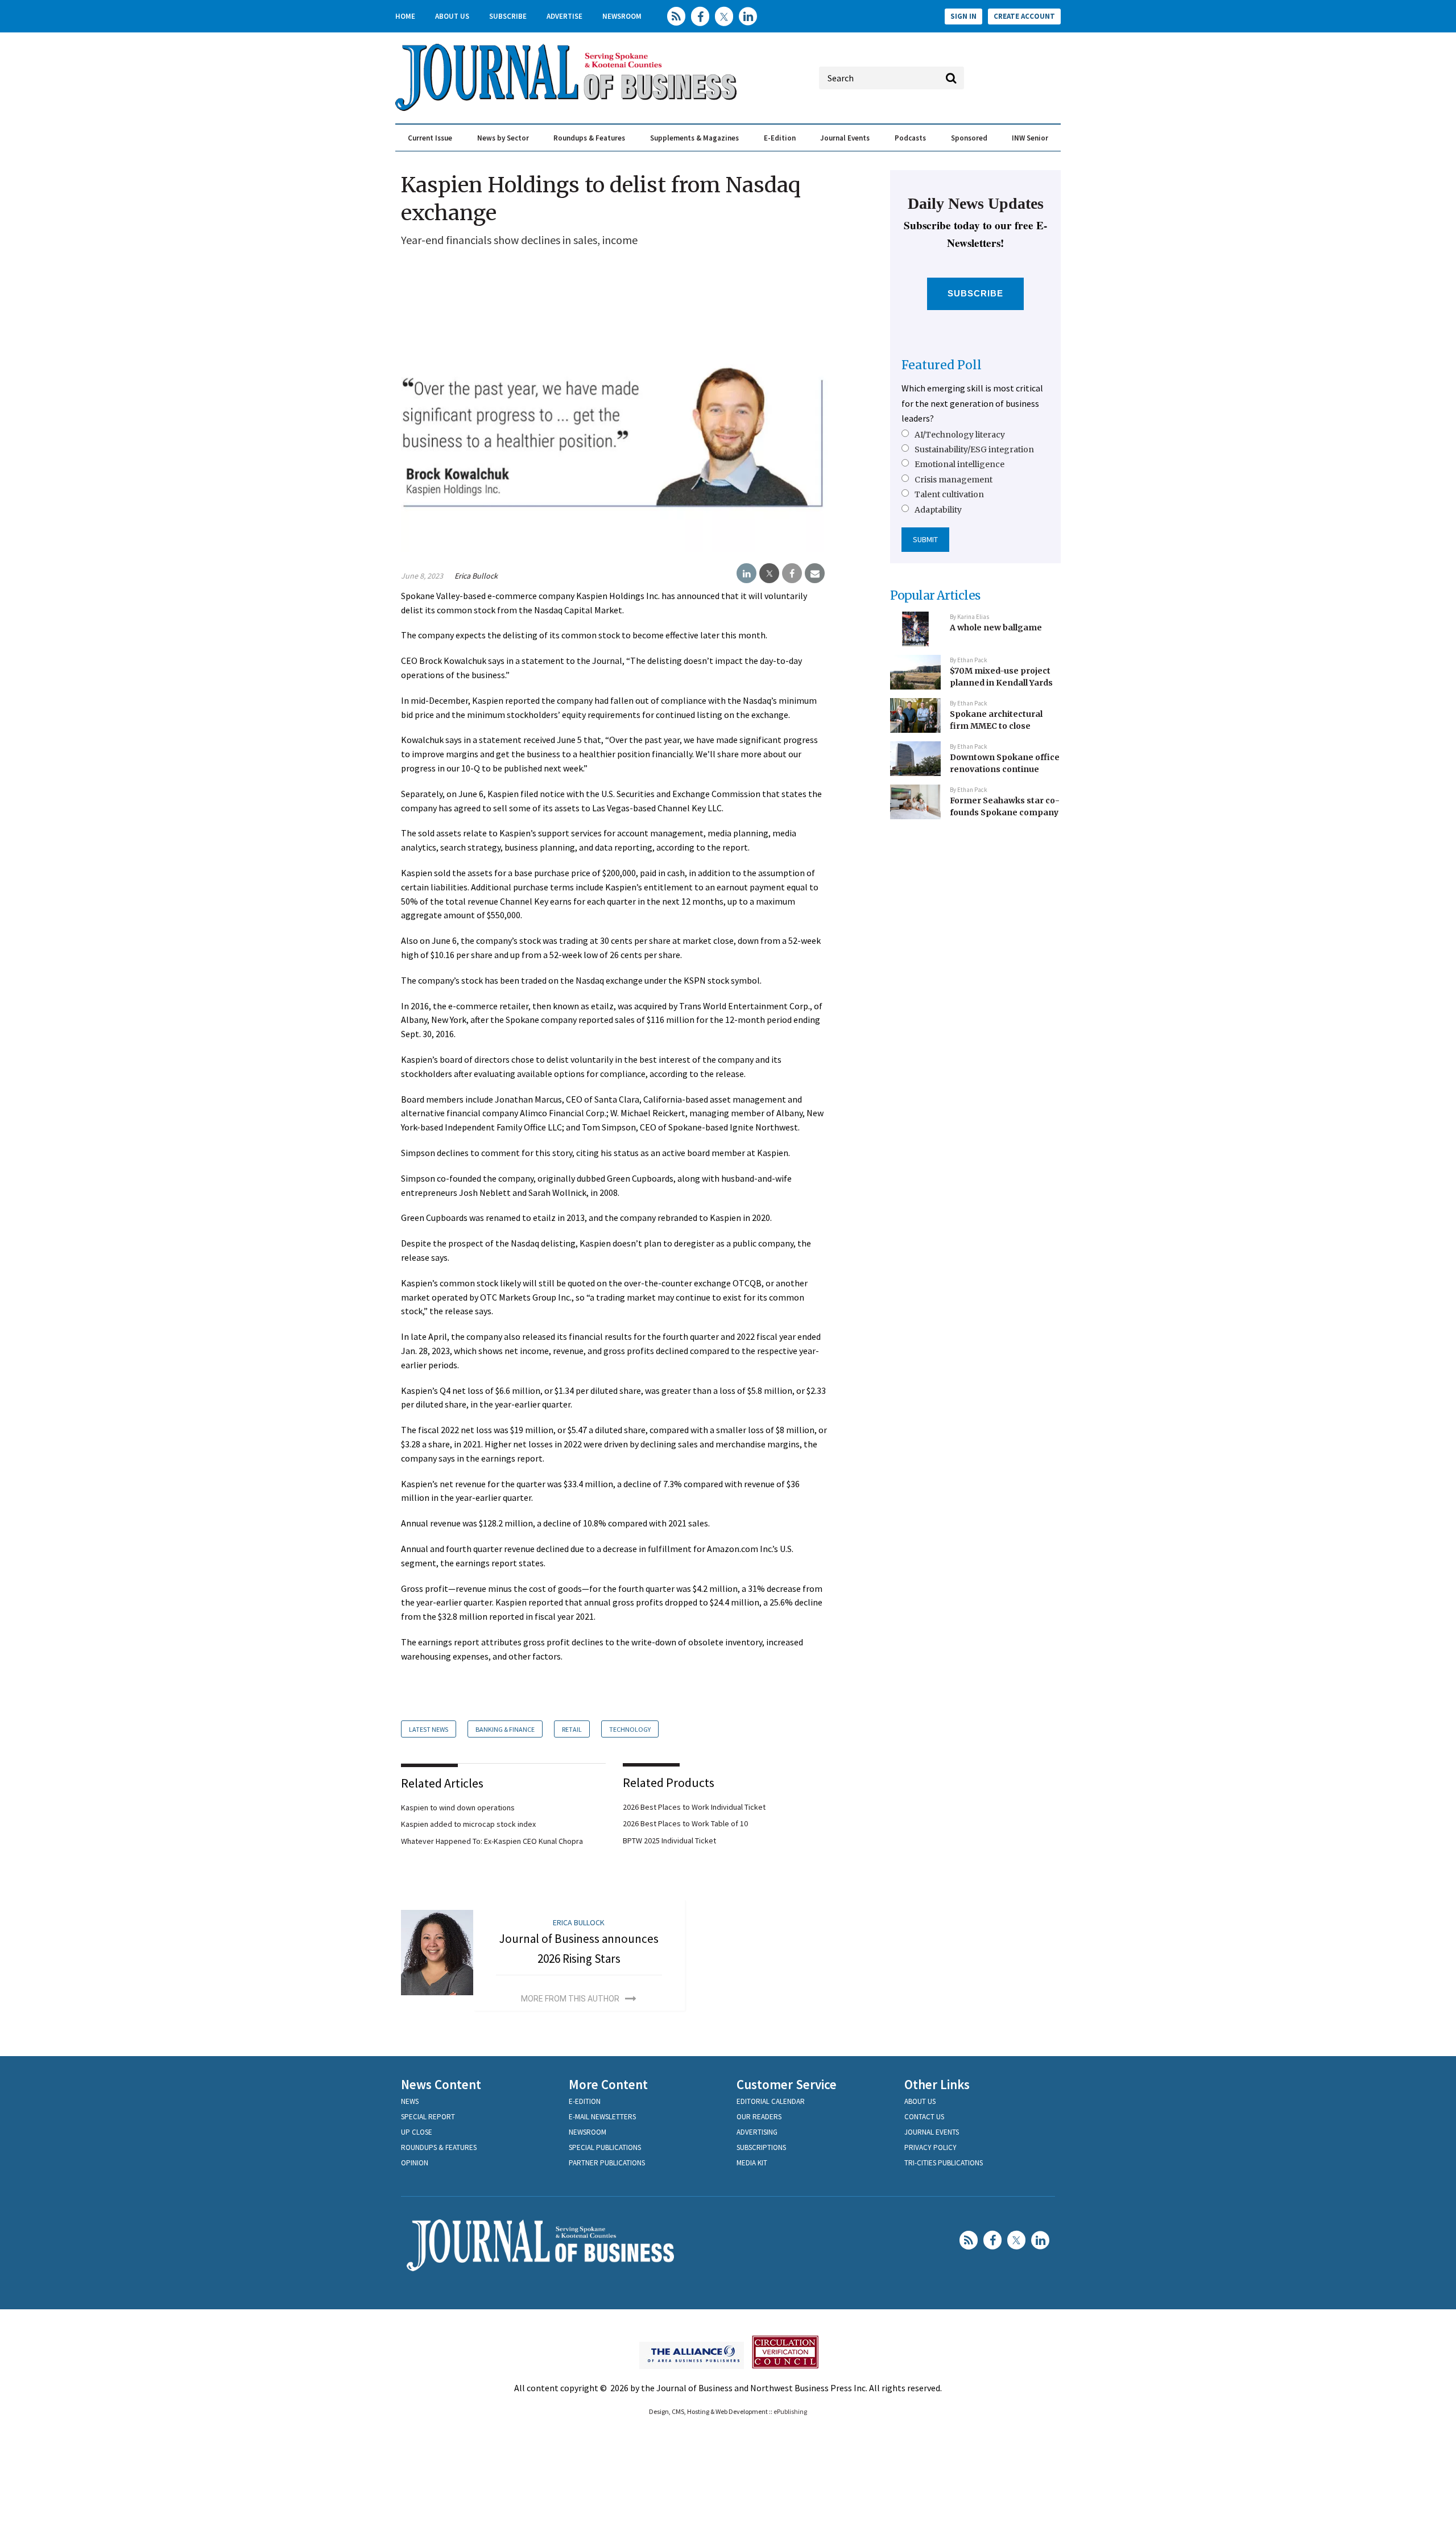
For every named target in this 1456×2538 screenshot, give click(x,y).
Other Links (937, 2084)
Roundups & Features (589, 138)
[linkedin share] (746, 573)
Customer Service (787, 2084)
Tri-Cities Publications (944, 2163)
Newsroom (622, 16)
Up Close (417, 2132)
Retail (572, 1729)
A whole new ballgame (996, 628)
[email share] (815, 573)
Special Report (428, 2117)
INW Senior (1030, 138)
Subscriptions (761, 2147)
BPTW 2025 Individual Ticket (669, 1840)
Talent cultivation (949, 494)
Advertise (564, 16)
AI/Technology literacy (960, 435)
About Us (452, 16)
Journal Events (845, 138)
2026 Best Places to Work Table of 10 (685, 1823)
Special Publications (605, 2147)
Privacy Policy (930, 2147)
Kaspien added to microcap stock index (468, 1824)
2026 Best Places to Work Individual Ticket (694, 1807)
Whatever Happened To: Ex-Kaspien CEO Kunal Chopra (492, 1841)
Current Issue (430, 138)
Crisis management (954, 480)
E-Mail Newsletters (602, 2117)
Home (405, 16)
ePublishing (790, 2411)
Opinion (415, 2163)
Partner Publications (607, 2163)
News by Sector (503, 138)
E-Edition (780, 138)
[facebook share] (792, 573)
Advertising (757, 2132)
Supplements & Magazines (694, 138)
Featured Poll (942, 365)
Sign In (963, 16)
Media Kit (752, 2163)
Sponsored (969, 138)
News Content (441, 2084)
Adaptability (938, 510)
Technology (630, 1729)
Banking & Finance (505, 1729)
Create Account (1024, 16)
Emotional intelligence (959, 464)
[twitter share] (769, 573)
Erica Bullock (476, 576)
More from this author (570, 1999)
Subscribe (508, 16)
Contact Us (924, 2117)
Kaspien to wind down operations (458, 1807)
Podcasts (910, 138)
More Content (608, 2084)
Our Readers (759, 2117)
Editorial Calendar (771, 2101)
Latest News (429, 1729)
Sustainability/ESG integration (974, 449)
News (410, 2101)
